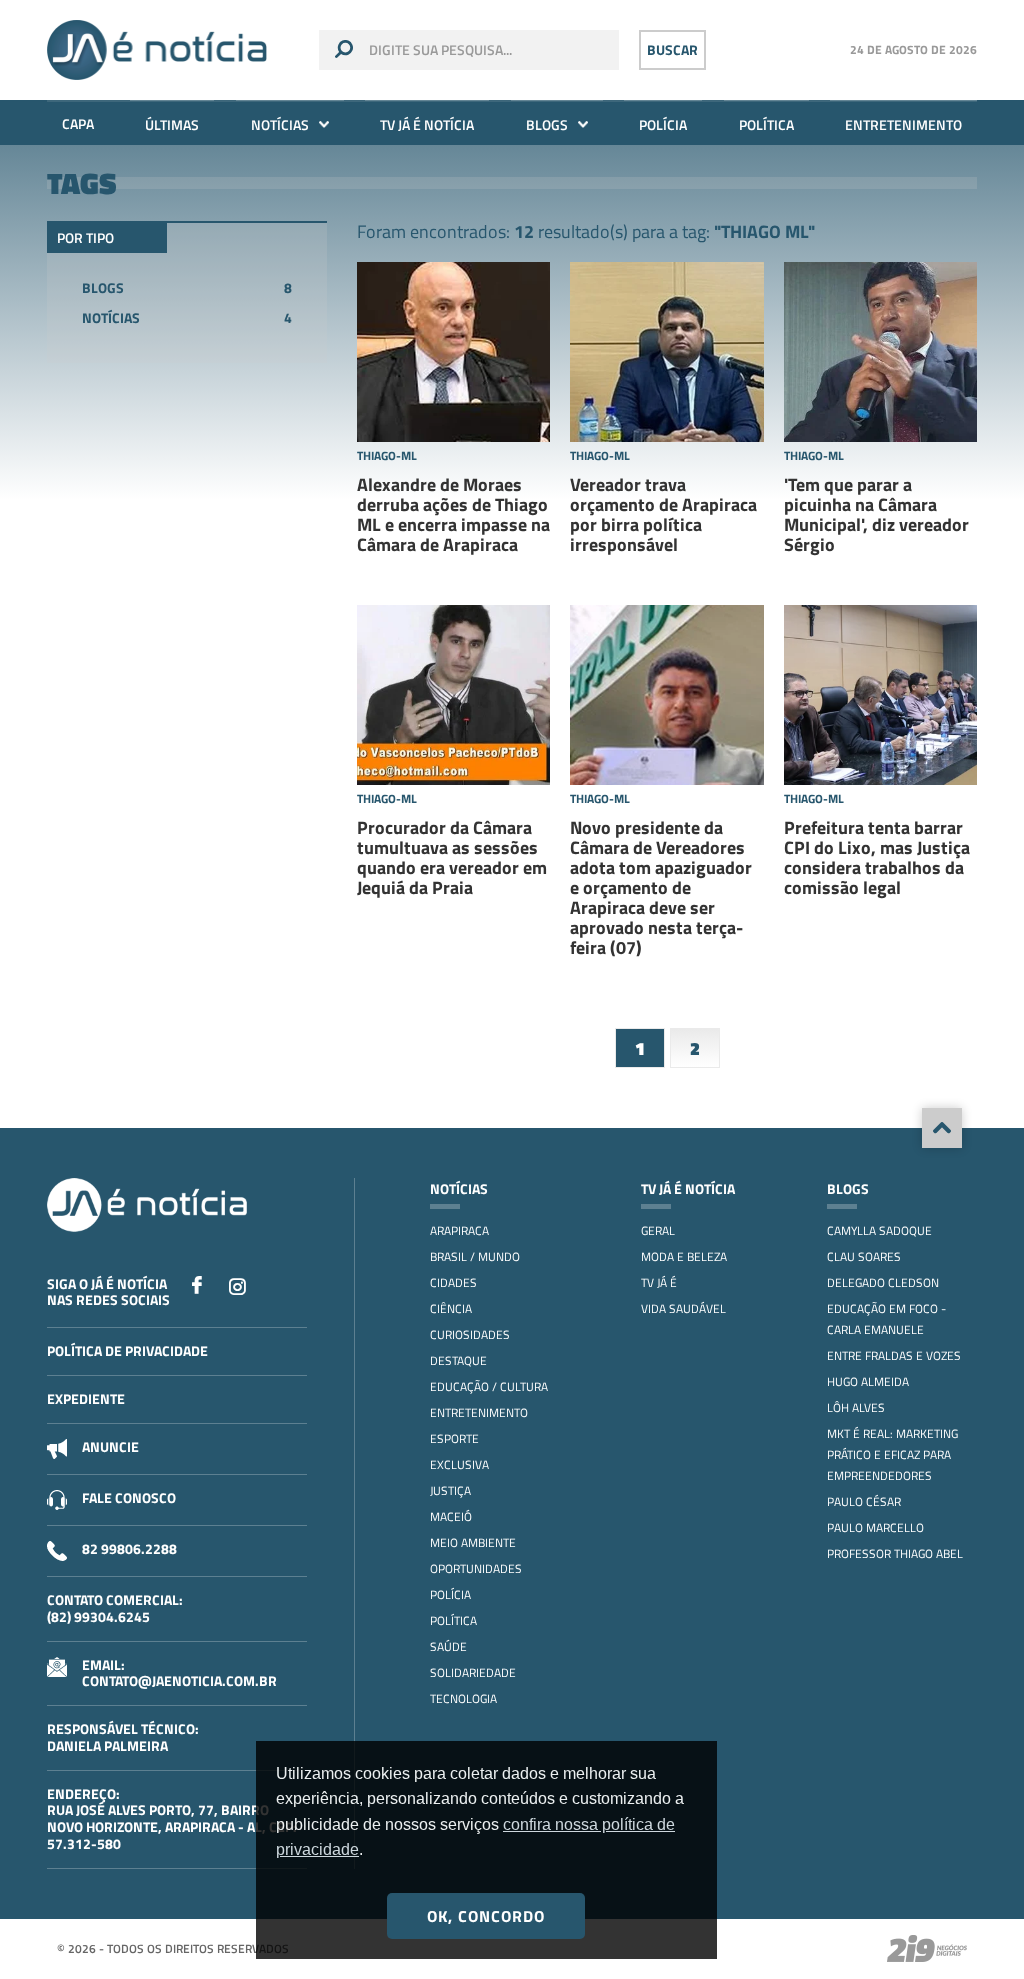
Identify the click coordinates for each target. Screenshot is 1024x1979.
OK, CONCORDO (486, 1916)
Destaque (458, 1360)
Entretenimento (903, 124)
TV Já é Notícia (427, 124)
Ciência (451, 1308)
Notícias (280, 124)
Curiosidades (470, 1334)
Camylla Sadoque (879, 1230)
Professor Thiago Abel (895, 1553)
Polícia (663, 124)
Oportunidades (476, 1568)
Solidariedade (473, 1672)
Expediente (86, 1398)
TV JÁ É (659, 1282)
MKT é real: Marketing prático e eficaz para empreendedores (892, 1454)
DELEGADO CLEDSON (883, 1282)
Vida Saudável (683, 1308)
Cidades (453, 1282)
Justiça (450, 1490)
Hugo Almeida (868, 1381)
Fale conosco (129, 1497)
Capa (78, 123)
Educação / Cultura (489, 1386)
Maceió (451, 1516)
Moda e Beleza (684, 1256)
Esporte (454, 1438)
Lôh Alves (856, 1407)
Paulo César (864, 1501)
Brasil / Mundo (475, 1256)
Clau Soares (864, 1256)
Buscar (672, 49)
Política (766, 124)
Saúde (448, 1646)
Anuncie (110, 1446)
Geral (658, 1230)
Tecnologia (463, 1698)
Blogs (547, 124)
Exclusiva (459, 1464)
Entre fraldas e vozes (894, 1355)
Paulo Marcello (875, 1527)
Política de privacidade (127, 1350)
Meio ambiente (473, 1542)
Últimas (172, 124)
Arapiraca (459, 1230)
